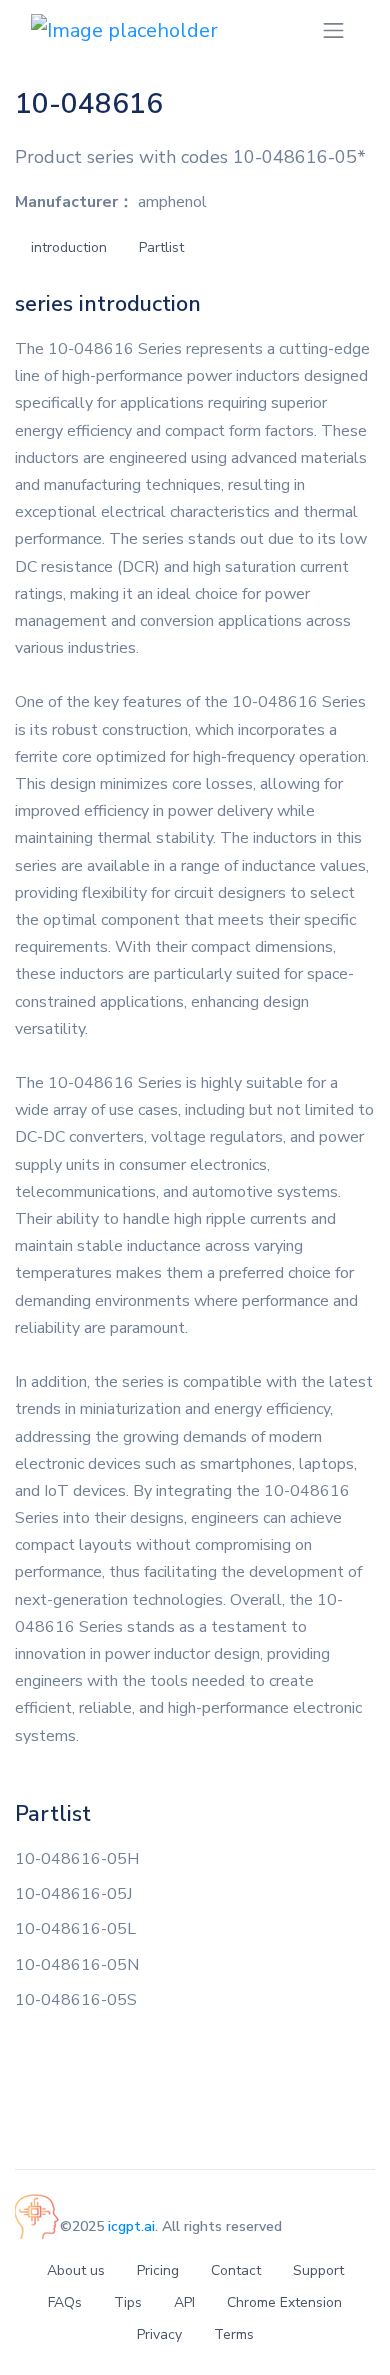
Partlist (161, 247)
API (184, 2302)
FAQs (65, 2302)
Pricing (158, 2270)
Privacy (159, 2334)
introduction (69, 247)
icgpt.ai (131, 2226)
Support (318, 2270)
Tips (128, 2302)
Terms (234, 2334)
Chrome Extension (284, 2302)
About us (76, 2270)
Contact (236, 2270)
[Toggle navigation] (333, 30)
